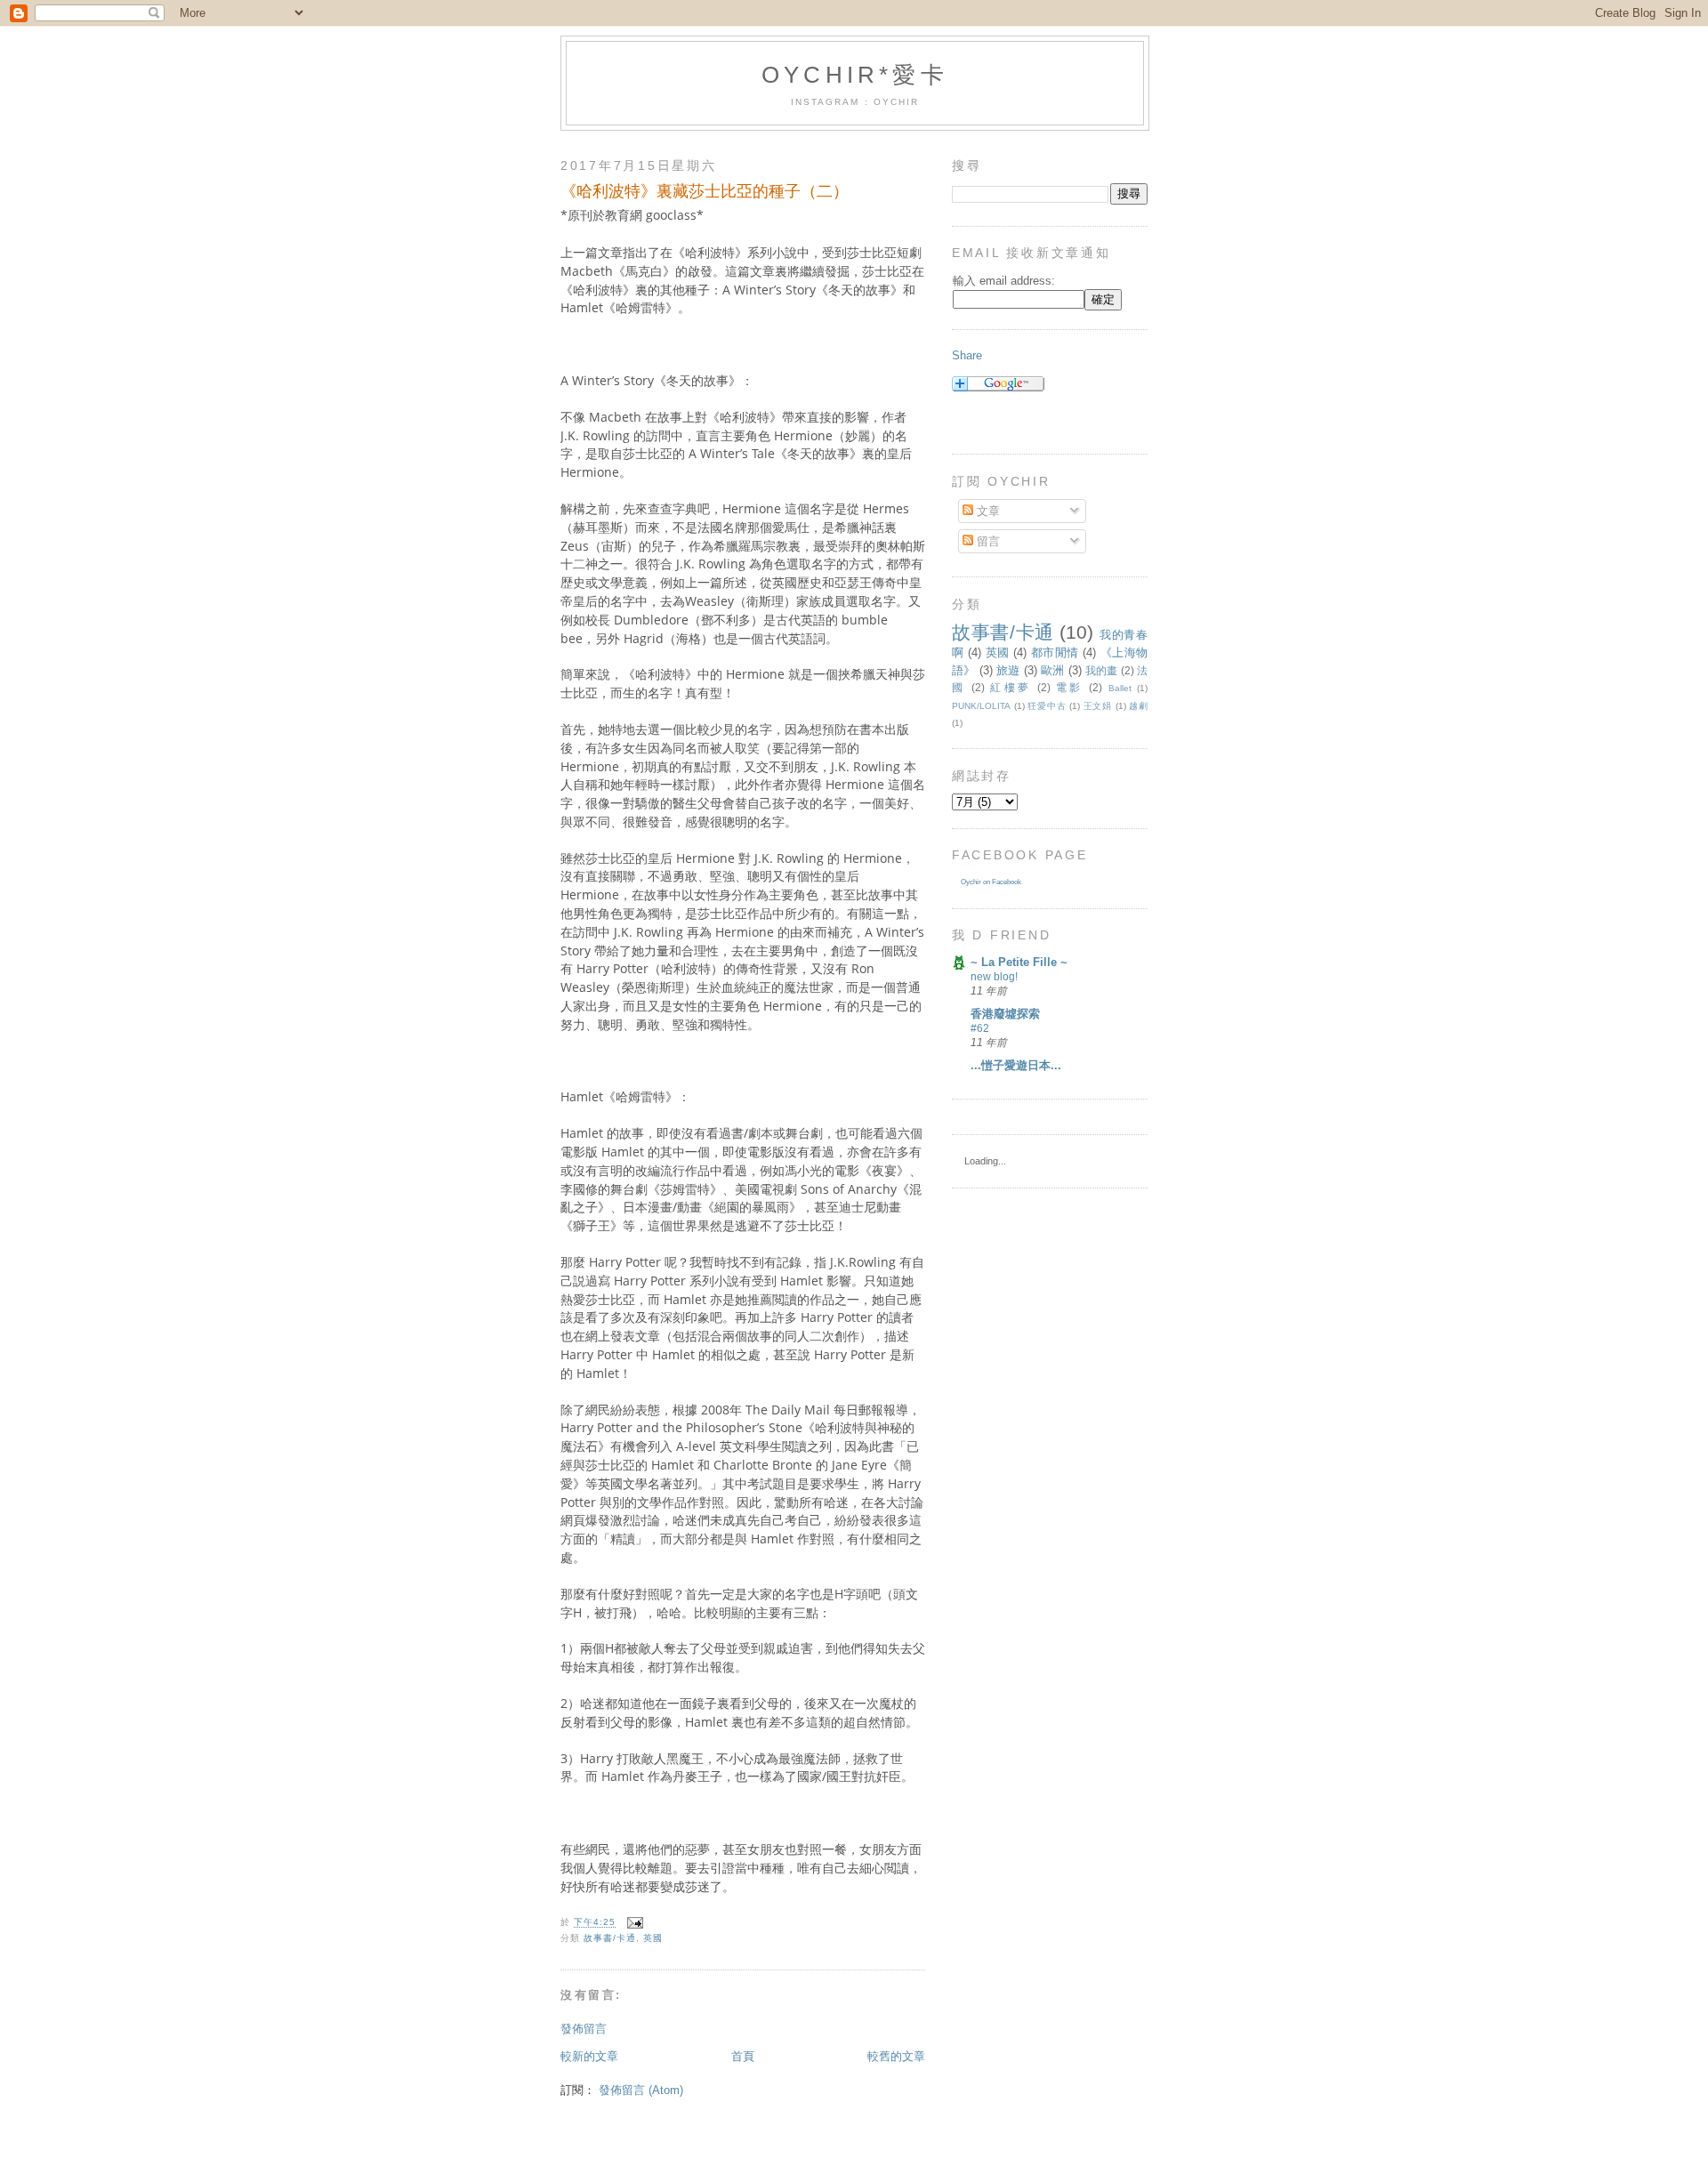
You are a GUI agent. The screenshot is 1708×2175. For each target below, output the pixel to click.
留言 (987, 541)
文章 (987, 511)
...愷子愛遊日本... (1016, 1065)
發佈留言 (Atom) (641, 2090)
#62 (980, 1028)
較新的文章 (589, 2056)
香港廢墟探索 (1005, 1014)
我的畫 (1102, 670)
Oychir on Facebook (991, 882)
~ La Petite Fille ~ (1019, 962)
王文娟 (1098, 706)
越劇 (1138, 706)
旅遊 (1008, 670)
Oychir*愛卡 (855, 75)
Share (967, 355)
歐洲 (1052, 670)
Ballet (1120, 688)
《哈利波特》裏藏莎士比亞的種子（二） (705, 191)
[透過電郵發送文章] (633, 1923)
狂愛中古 (1047, 706)
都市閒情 (1055, 652)
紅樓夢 (1011, 687)
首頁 (743, 2056)
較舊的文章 (896, 2056)
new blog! (994, 977)
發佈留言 (584, 2029)
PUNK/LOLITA (981, 706)
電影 (1070, 687)
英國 (653, 1938)
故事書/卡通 (610, 1938)
